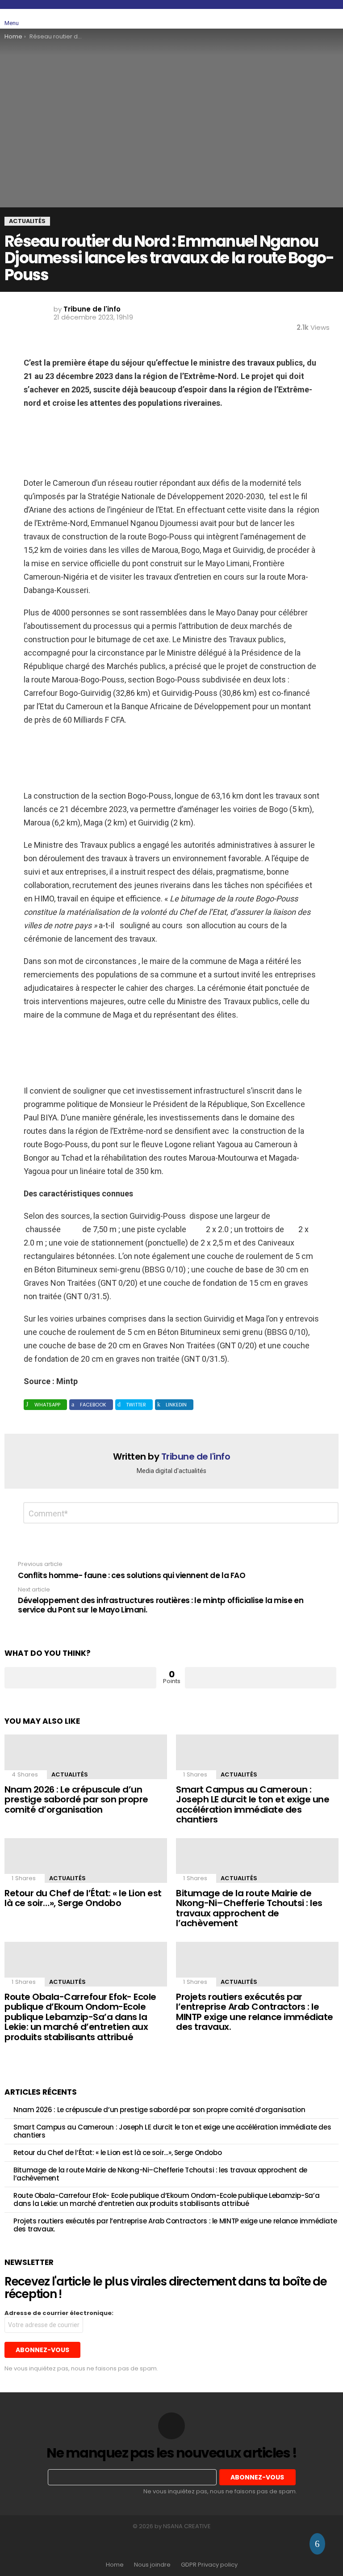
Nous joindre (152, 2565)
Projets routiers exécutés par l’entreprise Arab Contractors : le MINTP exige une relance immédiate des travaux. (255, 2012)
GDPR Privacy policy (209, 2565)
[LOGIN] (333, 19)
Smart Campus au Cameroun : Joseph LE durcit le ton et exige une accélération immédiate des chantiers (253, 1805)
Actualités (70, 1774)
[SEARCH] (313, 19)
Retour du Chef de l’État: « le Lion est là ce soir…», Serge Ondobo (83, 1898)
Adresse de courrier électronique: (59, 2313)
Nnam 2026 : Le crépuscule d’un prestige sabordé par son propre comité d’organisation (76, 1799)
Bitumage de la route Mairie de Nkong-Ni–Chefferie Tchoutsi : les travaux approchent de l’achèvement (249, 1908)
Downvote (261, 1678)
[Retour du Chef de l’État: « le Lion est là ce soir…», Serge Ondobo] (86, 1860)
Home (115, 2565)
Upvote (80, 1678)
